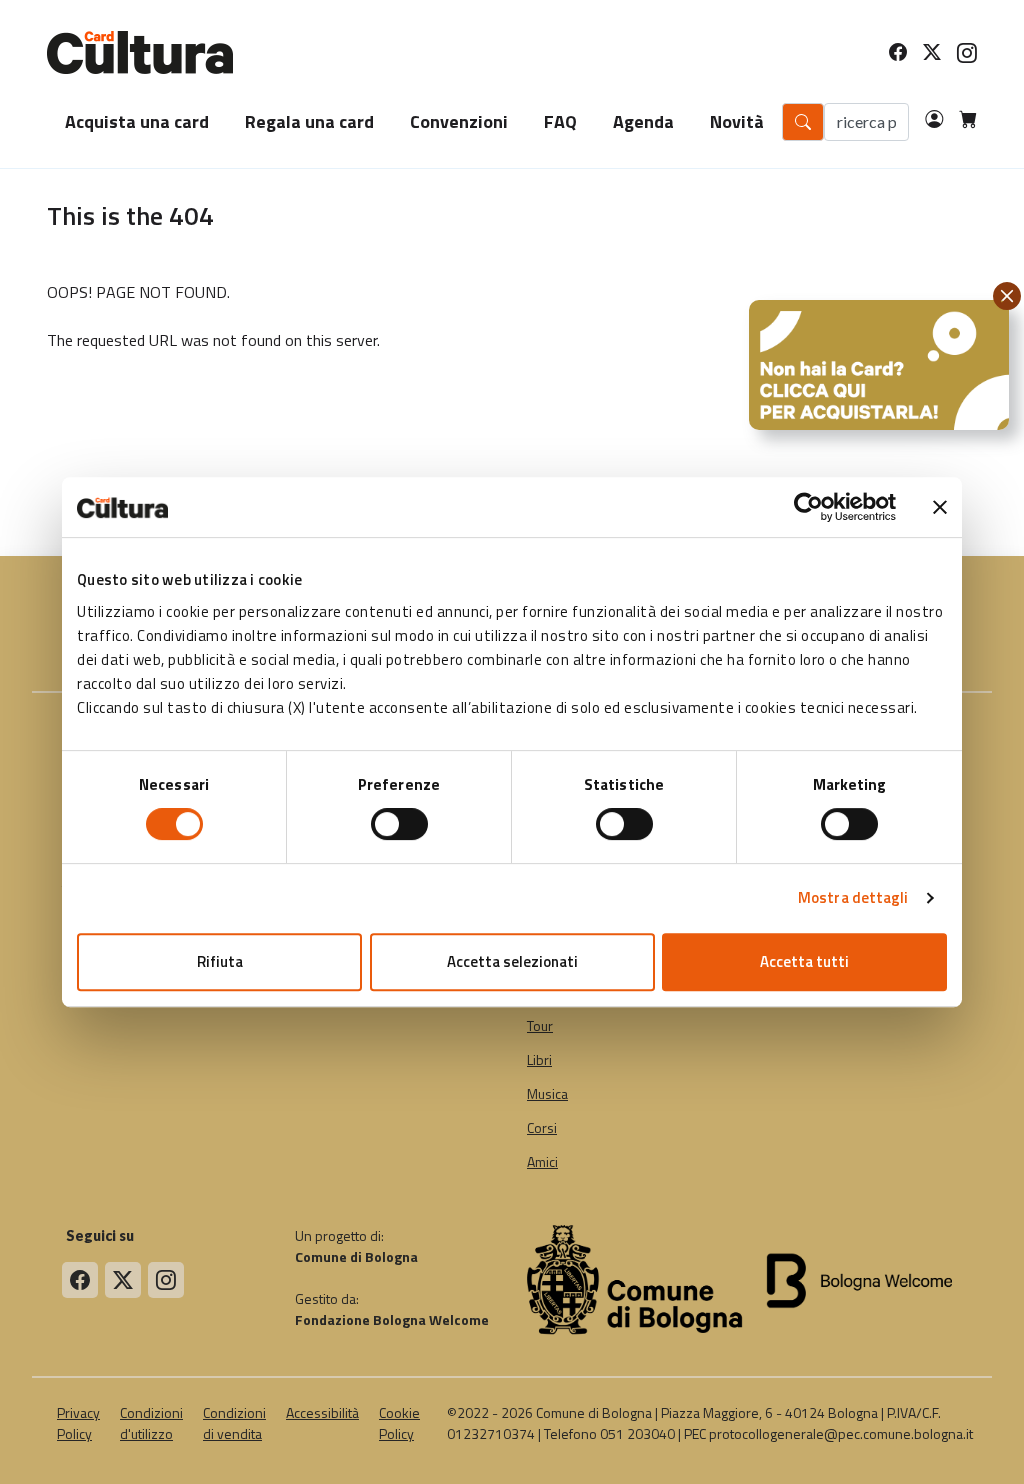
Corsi (542, 1128)
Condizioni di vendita (234, 1423)
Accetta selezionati (512, 961)
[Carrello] (960, 121)
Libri (539, 1060)
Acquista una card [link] (137, 121)
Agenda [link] (643, 121)
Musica (547, 1094)
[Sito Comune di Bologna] (635, 1278)
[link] (882, 52)
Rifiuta (220, 961)
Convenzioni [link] (459, 121)
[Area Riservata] (926, 121)
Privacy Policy (78, 1423)
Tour (540, 1026)
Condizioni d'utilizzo (151, 1423)
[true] (80, 1280)
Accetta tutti (804, 961)
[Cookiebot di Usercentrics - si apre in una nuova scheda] (808, 507)
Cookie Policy (399, 1423)
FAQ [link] (560, 121)
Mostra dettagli (853, 897)
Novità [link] (737, 121)
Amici (542, 1162)
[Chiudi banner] (940, 507)
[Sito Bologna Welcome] (864, 1278)
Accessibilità (322, 1412)
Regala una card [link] (309, 121)
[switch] (399, 824)
